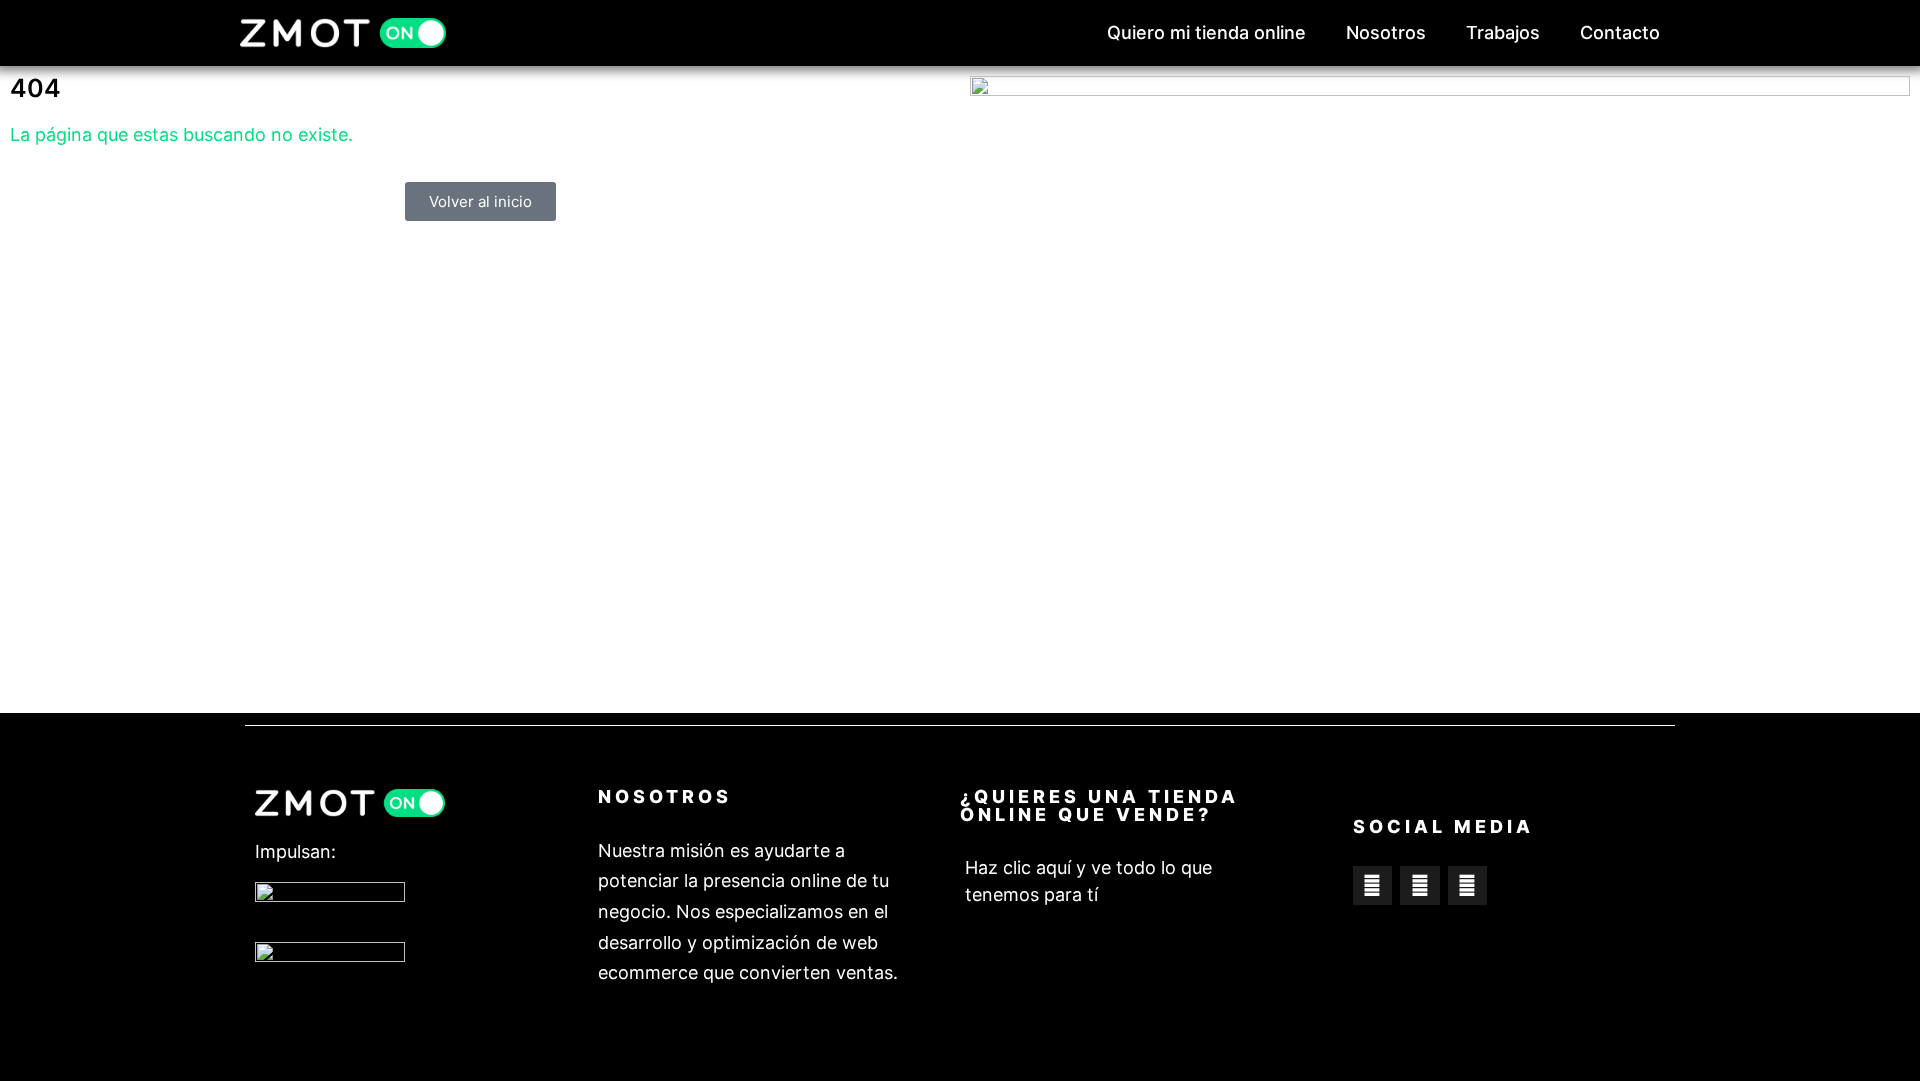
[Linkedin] (1468, 886)
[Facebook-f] (1373, 886)
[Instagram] (1420, 886)
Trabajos (1503, 32)
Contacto (1620, 32)
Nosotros (1386, 32)
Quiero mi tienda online (1206, 32)
